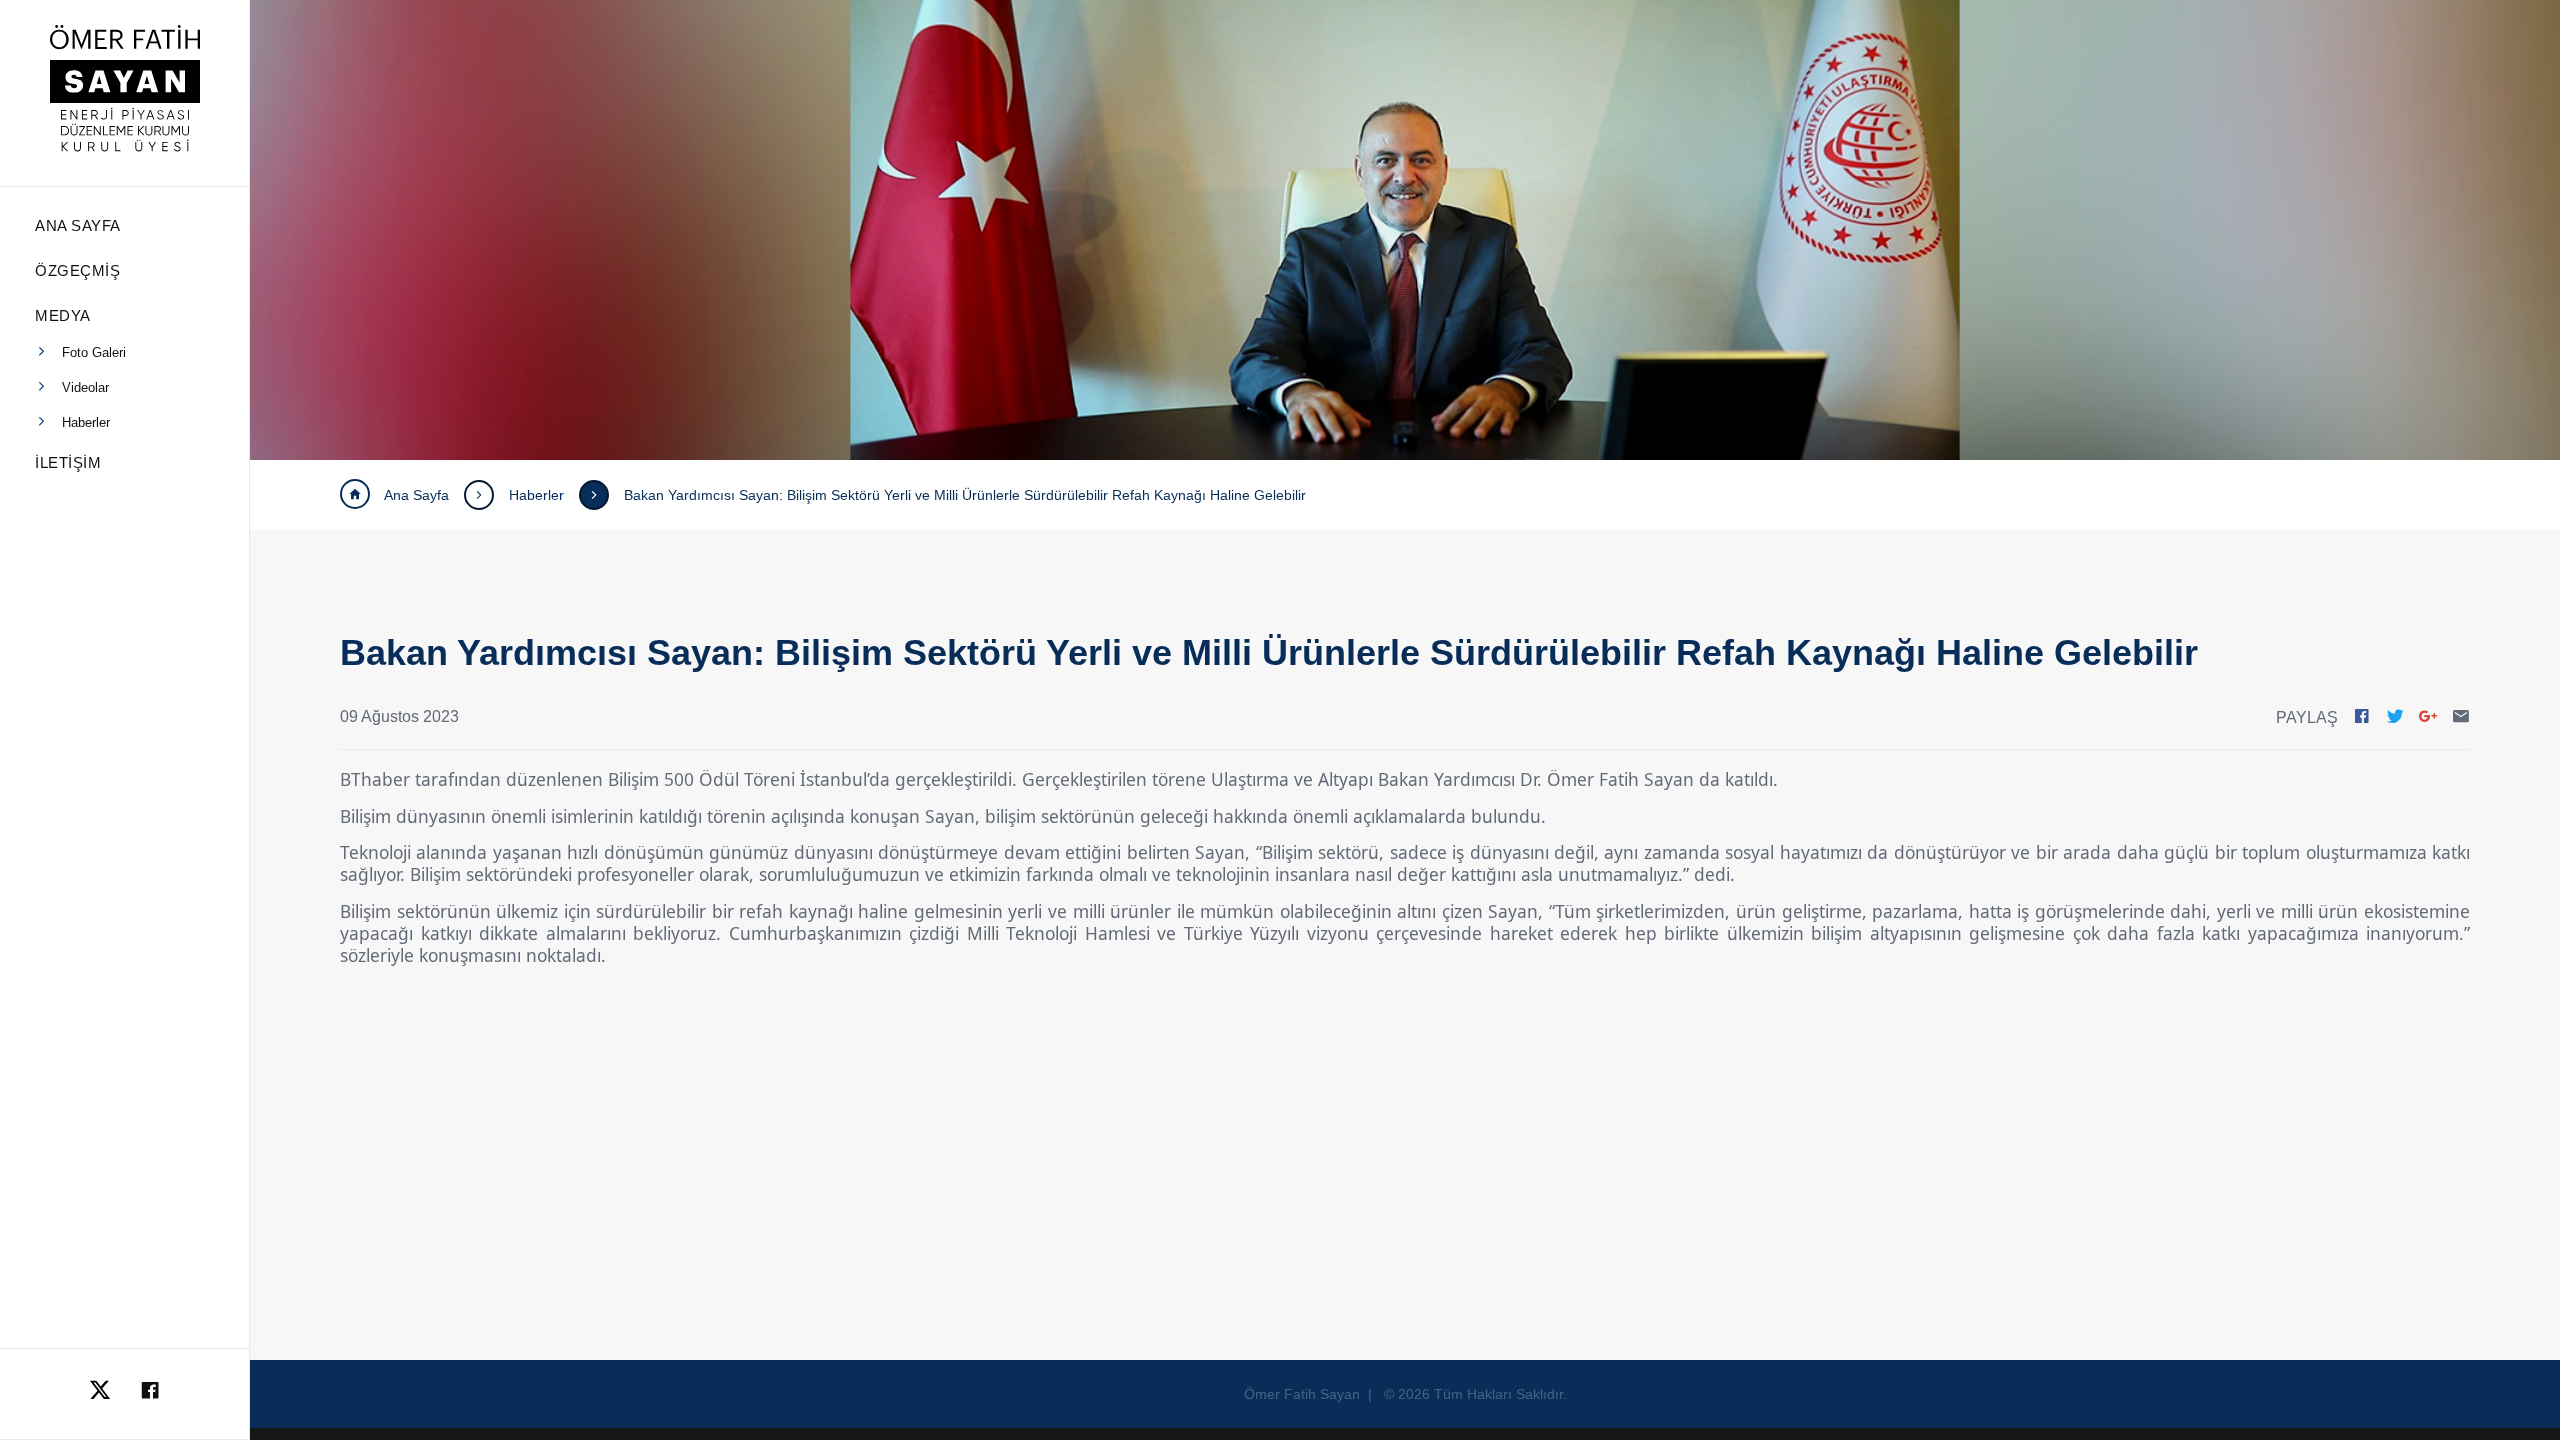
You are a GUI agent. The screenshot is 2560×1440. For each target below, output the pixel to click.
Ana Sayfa (414, 495)
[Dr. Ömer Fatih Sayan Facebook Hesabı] (150, 1394)
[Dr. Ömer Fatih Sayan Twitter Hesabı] (100, 1394)
